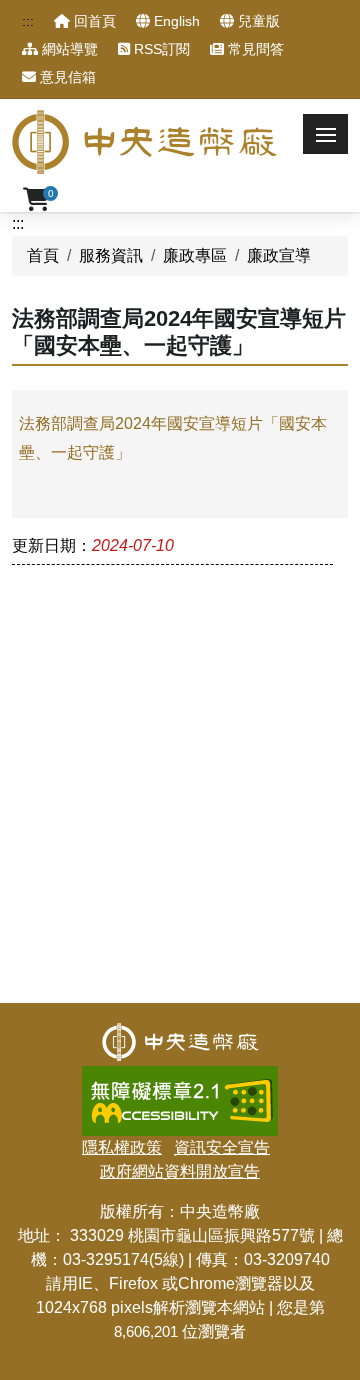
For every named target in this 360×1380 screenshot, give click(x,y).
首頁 (43, 255)
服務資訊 (111, 255)
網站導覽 (68, 49)
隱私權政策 (122, 1147)
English (175, 21)
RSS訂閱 (160, 49)
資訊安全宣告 (222, 1147)
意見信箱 (66, 77)
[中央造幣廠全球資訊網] (144, 142)
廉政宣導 (279, 255)
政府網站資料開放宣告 (180, 1171)
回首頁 (93, 21)
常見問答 (254, 49)
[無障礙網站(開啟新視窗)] (180, 1077)
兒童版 (257, 21)
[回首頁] (180, 1034)
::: (28, 21)
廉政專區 (195, 255)
